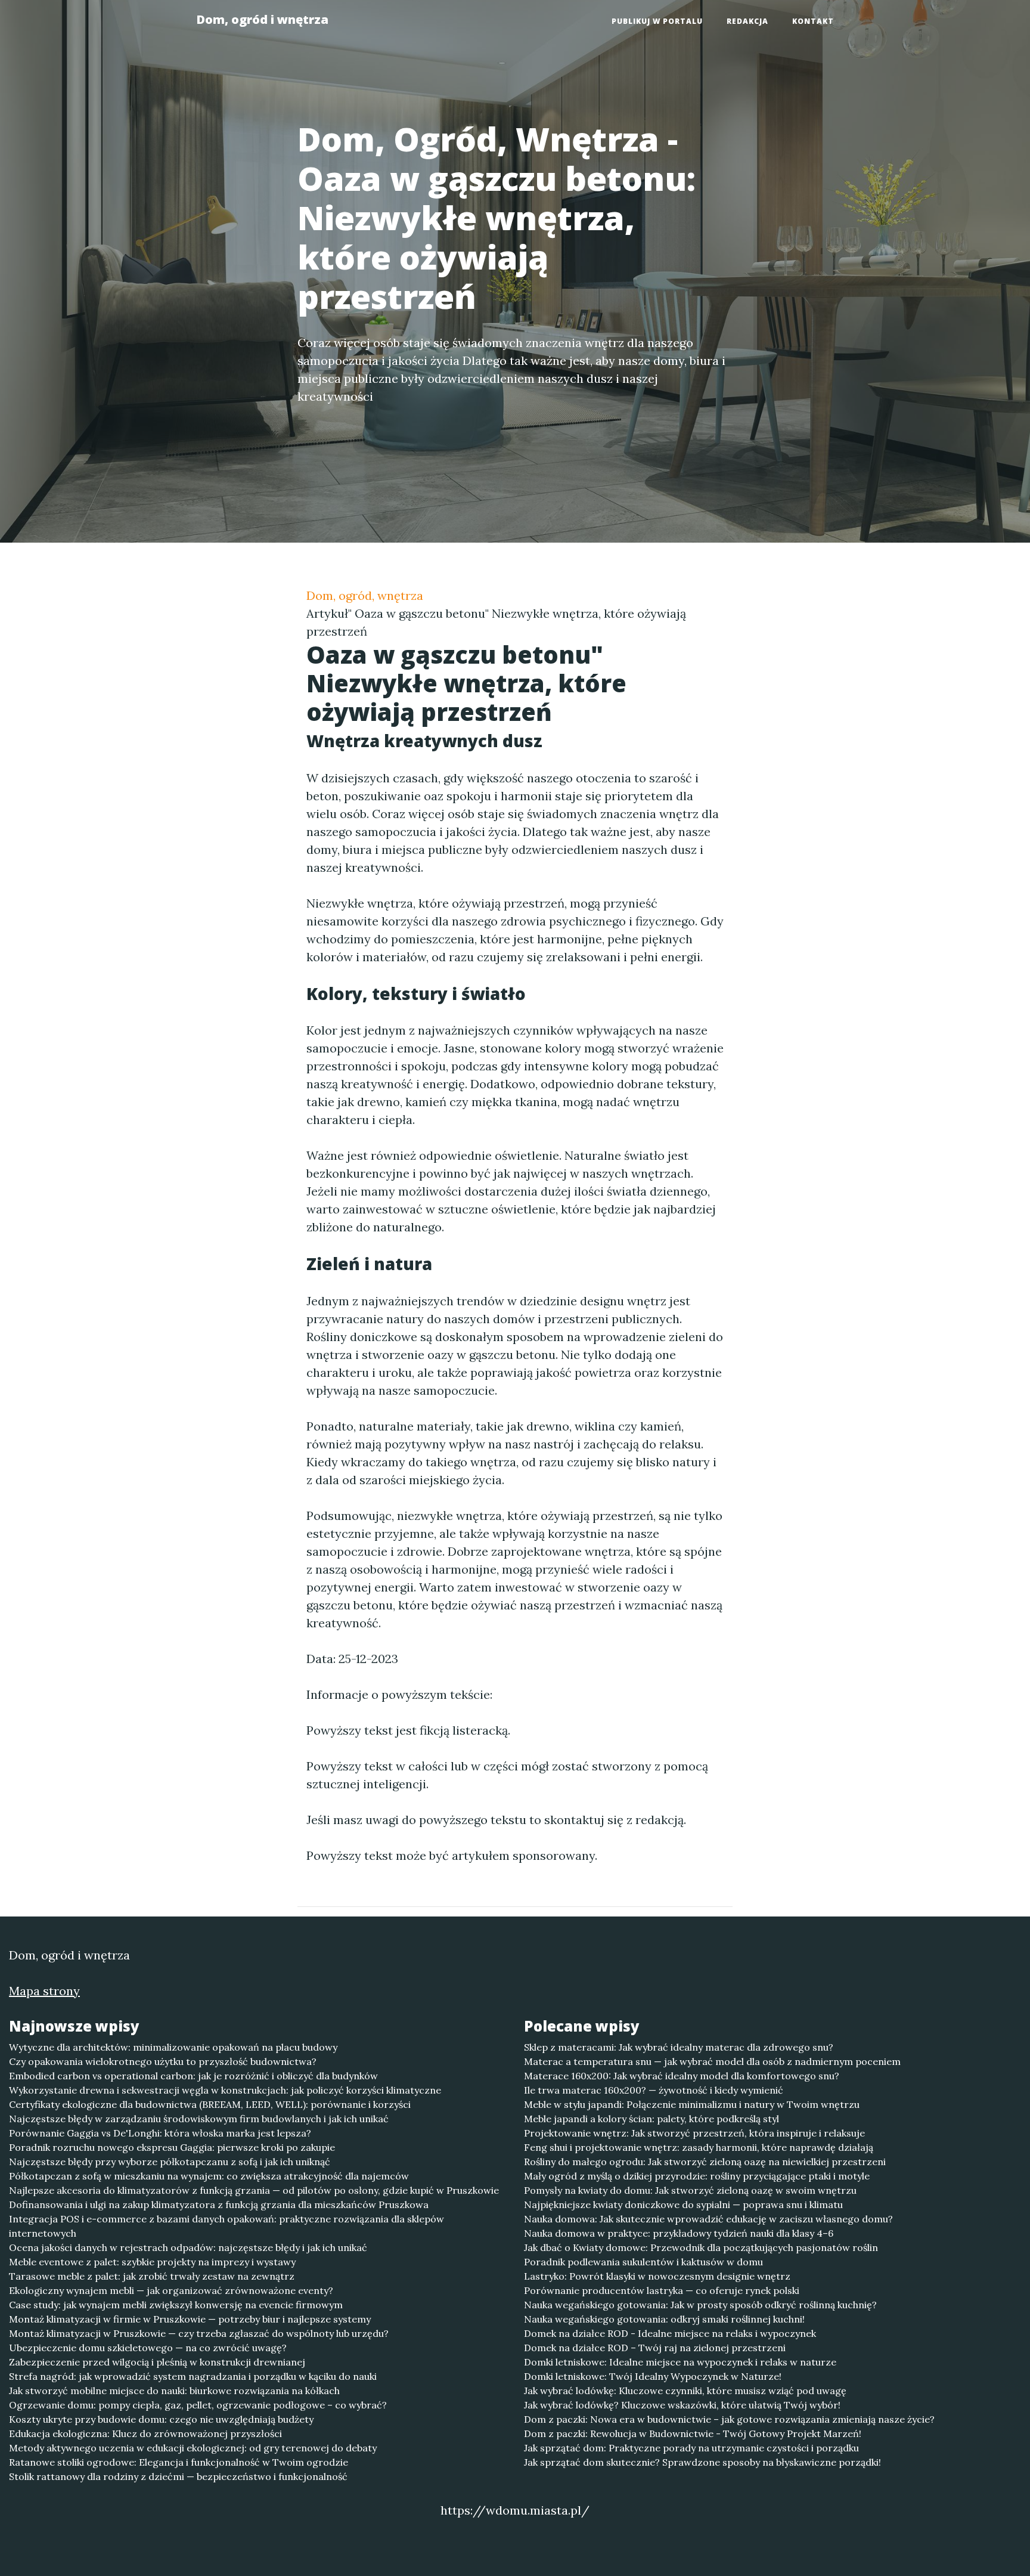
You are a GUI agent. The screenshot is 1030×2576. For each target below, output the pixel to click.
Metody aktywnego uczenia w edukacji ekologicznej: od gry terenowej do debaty (193, 2448)
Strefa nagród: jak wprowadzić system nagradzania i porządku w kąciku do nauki (193, 2376)
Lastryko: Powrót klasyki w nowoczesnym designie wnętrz (657, 2276)
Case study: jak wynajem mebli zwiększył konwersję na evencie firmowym (176, 2305)
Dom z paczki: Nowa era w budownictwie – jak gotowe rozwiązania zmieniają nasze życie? (729, 2419)
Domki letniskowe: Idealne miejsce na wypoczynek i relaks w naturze (680, 2362)
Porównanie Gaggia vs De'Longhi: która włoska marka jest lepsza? (160, 2133)
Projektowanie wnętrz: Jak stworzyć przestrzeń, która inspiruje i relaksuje (694, 2133)
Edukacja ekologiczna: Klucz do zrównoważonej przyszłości (145, 2433)
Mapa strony (44, 1991)
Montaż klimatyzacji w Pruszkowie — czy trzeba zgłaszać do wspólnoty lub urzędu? (199, 2333)
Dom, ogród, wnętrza (365, 595)
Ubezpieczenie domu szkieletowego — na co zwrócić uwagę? (148, 2348)
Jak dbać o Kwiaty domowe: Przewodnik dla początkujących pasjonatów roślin (701, 2247)
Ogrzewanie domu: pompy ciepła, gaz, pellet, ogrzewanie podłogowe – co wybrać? (198, 2405)
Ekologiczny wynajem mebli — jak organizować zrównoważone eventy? (171, 2290)
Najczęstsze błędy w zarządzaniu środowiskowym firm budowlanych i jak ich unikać (199, 2119)
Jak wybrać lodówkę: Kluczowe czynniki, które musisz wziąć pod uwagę (685, 2391)
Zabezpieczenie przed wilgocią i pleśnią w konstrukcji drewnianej (157, 2362)
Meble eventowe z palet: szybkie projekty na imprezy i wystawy (152, 2262)
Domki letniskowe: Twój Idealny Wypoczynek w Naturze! (653, 2376)
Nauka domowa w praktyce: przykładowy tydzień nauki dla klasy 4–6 (679, 2233)
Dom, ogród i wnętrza (262, 19)
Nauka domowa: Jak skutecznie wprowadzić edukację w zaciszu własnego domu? (708, 2219)
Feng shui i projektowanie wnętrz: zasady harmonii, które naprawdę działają (699, 2147)
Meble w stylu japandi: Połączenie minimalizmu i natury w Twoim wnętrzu (692, 2104)
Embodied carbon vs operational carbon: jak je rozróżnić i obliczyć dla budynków (193, 2076)
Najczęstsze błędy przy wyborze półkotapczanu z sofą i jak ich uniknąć (170, 2162)
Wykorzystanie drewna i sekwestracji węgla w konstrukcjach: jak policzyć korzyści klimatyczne (225, 2090)
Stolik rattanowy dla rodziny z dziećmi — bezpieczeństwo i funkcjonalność (178, 2476)
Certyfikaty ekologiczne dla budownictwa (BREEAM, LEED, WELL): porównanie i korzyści (210, 2104)
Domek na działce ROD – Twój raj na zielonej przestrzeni (655, 2348)
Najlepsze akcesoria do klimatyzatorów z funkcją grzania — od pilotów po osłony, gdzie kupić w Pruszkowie (254, 2190)
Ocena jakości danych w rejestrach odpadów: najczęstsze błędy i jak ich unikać (188, 2247)
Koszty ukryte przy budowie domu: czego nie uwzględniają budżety (161, 2419)
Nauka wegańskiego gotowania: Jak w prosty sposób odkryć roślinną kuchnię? (700, 2305)
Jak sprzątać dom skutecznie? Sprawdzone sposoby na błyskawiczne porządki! (702, 2462)
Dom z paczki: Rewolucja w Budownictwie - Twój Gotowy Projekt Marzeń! (693, 2433)
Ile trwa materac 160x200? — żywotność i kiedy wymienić (654, 2090)
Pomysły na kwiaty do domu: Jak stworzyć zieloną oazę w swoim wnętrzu (690, 2190)
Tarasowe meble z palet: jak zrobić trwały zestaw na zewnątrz (152, 2276)
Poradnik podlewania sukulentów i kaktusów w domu (643, 2262)
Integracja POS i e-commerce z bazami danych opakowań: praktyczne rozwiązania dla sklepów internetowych (227, 2226)
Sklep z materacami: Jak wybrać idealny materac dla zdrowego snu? (679, 2047)
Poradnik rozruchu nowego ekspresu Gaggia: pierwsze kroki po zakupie (172, 2147)
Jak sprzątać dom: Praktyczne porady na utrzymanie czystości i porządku (691, 2448)
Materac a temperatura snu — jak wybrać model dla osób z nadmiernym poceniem (712, 2061)
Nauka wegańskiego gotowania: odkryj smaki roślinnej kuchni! (664, 2319)
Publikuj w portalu (657, 21)
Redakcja (747, 21)
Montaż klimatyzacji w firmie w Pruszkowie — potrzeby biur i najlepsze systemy (190, 2319)
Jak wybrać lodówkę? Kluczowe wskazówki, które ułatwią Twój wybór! (682, 2405)
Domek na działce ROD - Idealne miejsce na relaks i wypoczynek (670, 2333)
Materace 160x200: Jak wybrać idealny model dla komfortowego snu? (682, 2076)
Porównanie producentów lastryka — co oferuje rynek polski (662, 2290)
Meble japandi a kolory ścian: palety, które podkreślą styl (651, 2119)
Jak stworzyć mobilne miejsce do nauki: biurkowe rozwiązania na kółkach (174, 2391)
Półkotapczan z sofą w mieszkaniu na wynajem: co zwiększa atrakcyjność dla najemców (209, 2176)
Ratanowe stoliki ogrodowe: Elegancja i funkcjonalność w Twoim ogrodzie (179, 2462)
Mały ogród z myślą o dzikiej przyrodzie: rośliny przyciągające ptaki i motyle (697, 2176)
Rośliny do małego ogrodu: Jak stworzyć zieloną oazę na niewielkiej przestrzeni (705, 2162)
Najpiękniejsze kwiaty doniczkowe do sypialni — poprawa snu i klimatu (683, 2205)
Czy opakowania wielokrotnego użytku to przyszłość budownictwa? (163, 2061)
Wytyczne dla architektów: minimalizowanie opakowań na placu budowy (173, 2047)
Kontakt (813, 21)
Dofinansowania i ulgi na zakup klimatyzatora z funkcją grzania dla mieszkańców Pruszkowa (219, 2205)
